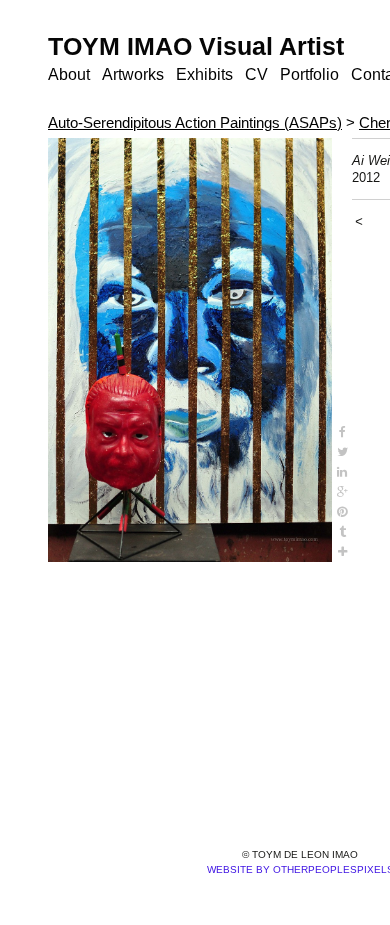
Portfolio (304, 74)
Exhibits (203, 74)
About (69, 74)
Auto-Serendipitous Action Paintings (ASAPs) (195, 122)
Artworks (133, 74)
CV (252, 74)
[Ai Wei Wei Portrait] (190, 350)
